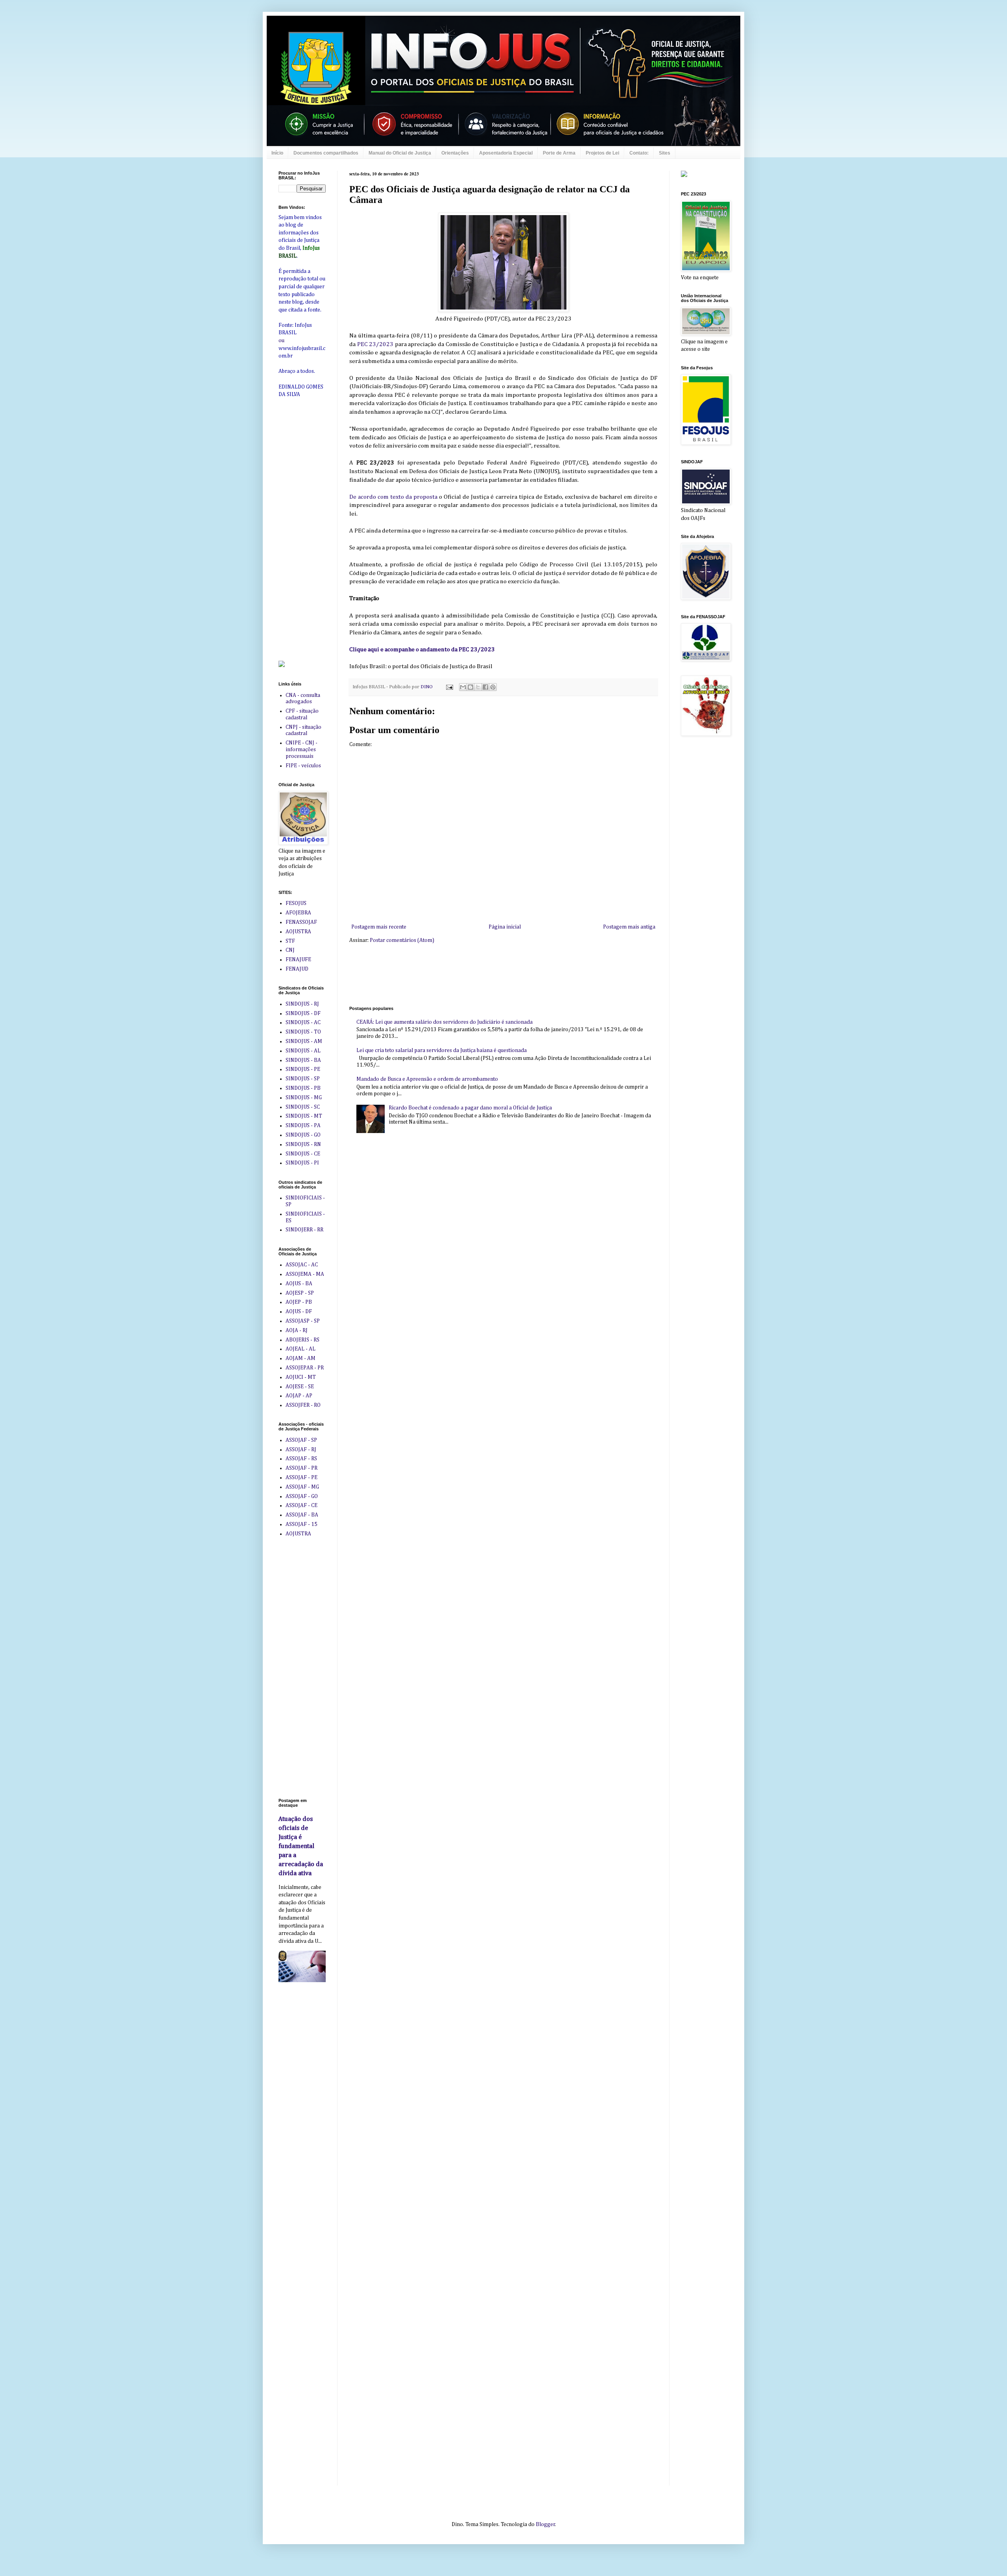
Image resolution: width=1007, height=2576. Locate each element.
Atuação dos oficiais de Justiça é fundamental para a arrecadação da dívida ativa (301, 1846)
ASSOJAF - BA (302, 1515)
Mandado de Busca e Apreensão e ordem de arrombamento (427, 1079)
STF (290, 941)
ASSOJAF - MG (302, 1487)
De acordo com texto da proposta (393, 497)
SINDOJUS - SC (303, 1107)
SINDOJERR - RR (304, 1230)
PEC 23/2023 (375, 344)
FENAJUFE (298, 960)
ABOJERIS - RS (302, 1340)
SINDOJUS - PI (302, 1163)
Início (277, 153)
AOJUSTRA (298, 932)
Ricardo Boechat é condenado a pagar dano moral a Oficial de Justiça (470, 1108)
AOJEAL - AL (301, 1349)
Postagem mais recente (379, 927)
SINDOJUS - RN (303, 1144)
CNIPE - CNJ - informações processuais (302, 750)
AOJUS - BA (299, 1284)
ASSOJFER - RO (303, 1405)
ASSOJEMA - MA (305, 1274)
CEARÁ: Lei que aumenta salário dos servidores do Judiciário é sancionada (444, 1022)
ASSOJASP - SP (303, 1321)
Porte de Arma (559, 153)
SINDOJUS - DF (303, 1013)
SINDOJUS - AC (303, 1023)
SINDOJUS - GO (303, 1135)
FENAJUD (297, 969)
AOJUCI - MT (301, 1377)
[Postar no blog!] (470, 687)
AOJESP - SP (300, 1293)
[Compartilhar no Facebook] (485, 687)
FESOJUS (296, 903)
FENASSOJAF (301, 922)
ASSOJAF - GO (302, 1496)
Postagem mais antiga (629, 927)
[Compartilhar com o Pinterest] (493, 687)
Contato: (639, 153)
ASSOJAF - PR (302, 1468)
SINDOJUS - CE (303, 1154)
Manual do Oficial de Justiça (400, 153)
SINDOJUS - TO (303, 1032)
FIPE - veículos (303, 766)
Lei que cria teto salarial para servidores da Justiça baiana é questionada (442, 1050)
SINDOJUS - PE (303, 1069)
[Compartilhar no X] (478, 687)
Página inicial (505, 927)
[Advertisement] (492, 974)
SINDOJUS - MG (304, 1098)
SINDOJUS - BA (303, 1060)
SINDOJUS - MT (304, 1116)
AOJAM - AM (301, 1358)
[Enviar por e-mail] (463, 687)
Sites (665, 153)
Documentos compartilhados (326, 153)
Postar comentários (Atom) (402, 940)
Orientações (455, 153)
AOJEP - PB (299, 1302)
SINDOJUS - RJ (302, 1004)
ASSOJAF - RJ (301, 1450)
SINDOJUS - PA (303, 1126)
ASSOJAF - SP (301, 1440)
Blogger (545, 2524)
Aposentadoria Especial (506, 153)
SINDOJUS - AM (304, 1041)
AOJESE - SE (300, 1387)
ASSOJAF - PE (302, 1478)
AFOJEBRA (298, 913)
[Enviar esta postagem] (449, 687)
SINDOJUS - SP (303, 1079)
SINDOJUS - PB (303, 1088)
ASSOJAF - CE (302, 1505)
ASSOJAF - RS (301, 1459)
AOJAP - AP (299, 1396)
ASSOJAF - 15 (302, 1524)
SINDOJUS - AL (303, 1051)
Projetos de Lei (602, 153)
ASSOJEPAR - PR (305, 1368)
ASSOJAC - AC (302, 1265)
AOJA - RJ (297, 1330)
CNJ (290, 950)
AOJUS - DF (299, 1312)
